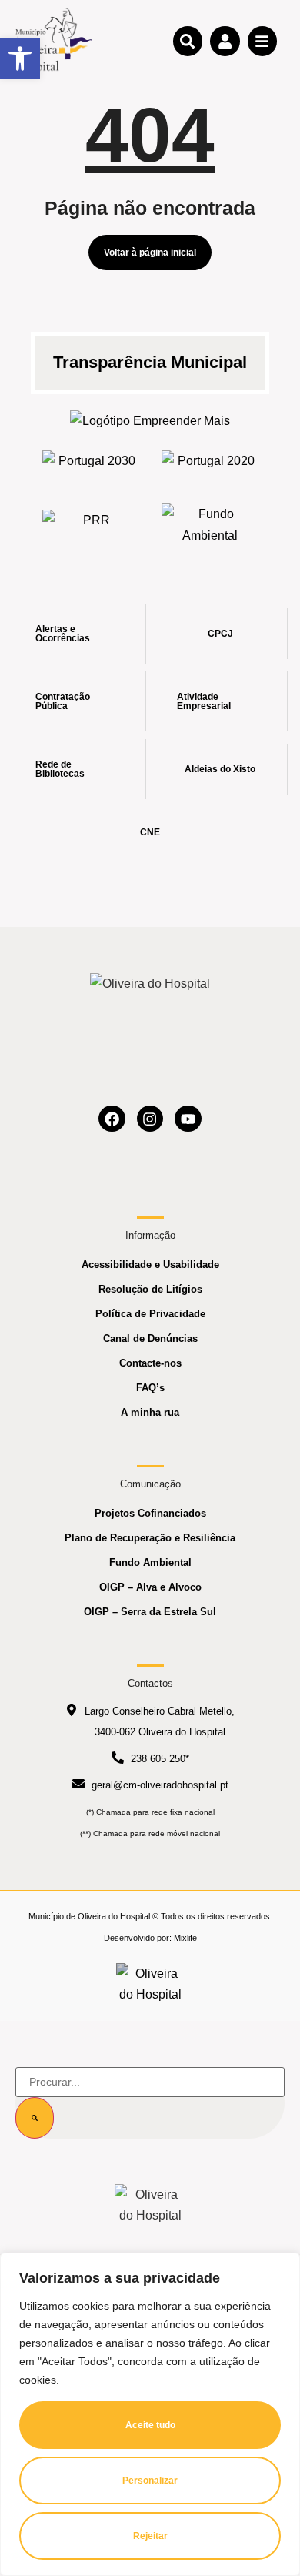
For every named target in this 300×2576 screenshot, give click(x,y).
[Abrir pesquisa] (188, 41)
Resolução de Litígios (150, 1289)
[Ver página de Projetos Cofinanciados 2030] (90, 465)
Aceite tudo (150, 2425)
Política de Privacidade (150, 1314)
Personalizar (150, 2481)
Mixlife (185, 1938)
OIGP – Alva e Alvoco (150, 1587)
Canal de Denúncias (150, 1338)
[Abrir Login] (225, 41)
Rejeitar (150, 2536)
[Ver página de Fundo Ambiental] (210, 524)
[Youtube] (188, 1119)
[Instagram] (150, 1119)
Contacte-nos (150, 1363)
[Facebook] (112, 1119)
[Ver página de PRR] (90, 525)
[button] (20, 59)
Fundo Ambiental (150, 1562)
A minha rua (150, 1412)
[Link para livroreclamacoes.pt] (150, 1984)
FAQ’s (150, 1388)
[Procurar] (35, 2118)
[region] (150, 2414)
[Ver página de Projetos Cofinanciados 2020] (210, 465)
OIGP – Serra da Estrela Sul (150, 1612)
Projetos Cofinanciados (150, 1513)
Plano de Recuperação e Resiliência (150, 1538)
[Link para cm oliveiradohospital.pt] (54, 40)
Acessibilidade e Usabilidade (150, 1265)
